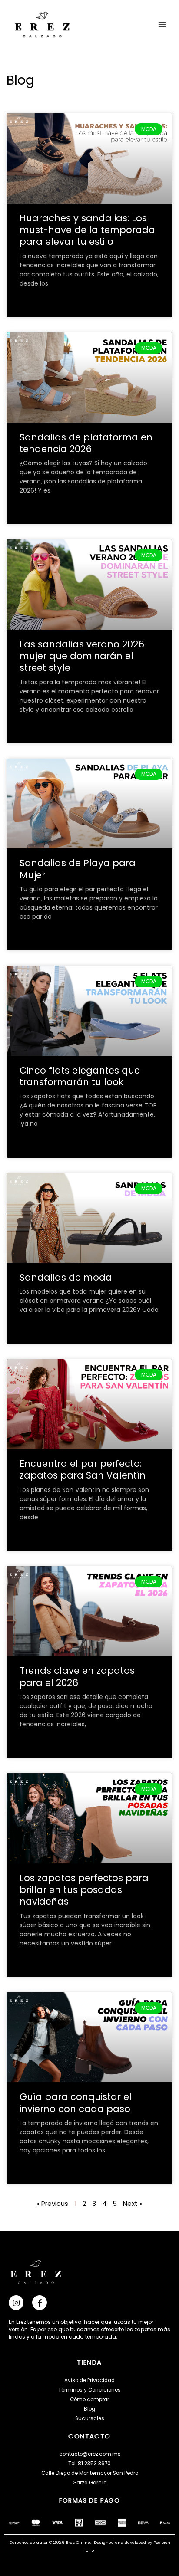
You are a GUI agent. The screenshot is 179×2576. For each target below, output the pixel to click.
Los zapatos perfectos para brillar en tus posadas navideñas (84, 1890)
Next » (133, 2203)
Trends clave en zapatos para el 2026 (77, 1676)
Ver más (31, 304)
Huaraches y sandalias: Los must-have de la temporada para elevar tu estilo (87, 230)
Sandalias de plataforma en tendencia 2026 (86, 443)
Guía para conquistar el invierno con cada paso (76, 2103)
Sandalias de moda (66, 1277)
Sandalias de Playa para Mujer (78, 869)
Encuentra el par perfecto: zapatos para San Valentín (83, 1469)
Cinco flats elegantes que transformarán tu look (80, 1076)
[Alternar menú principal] (162, 25)
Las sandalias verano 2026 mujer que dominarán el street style (82, 656)
